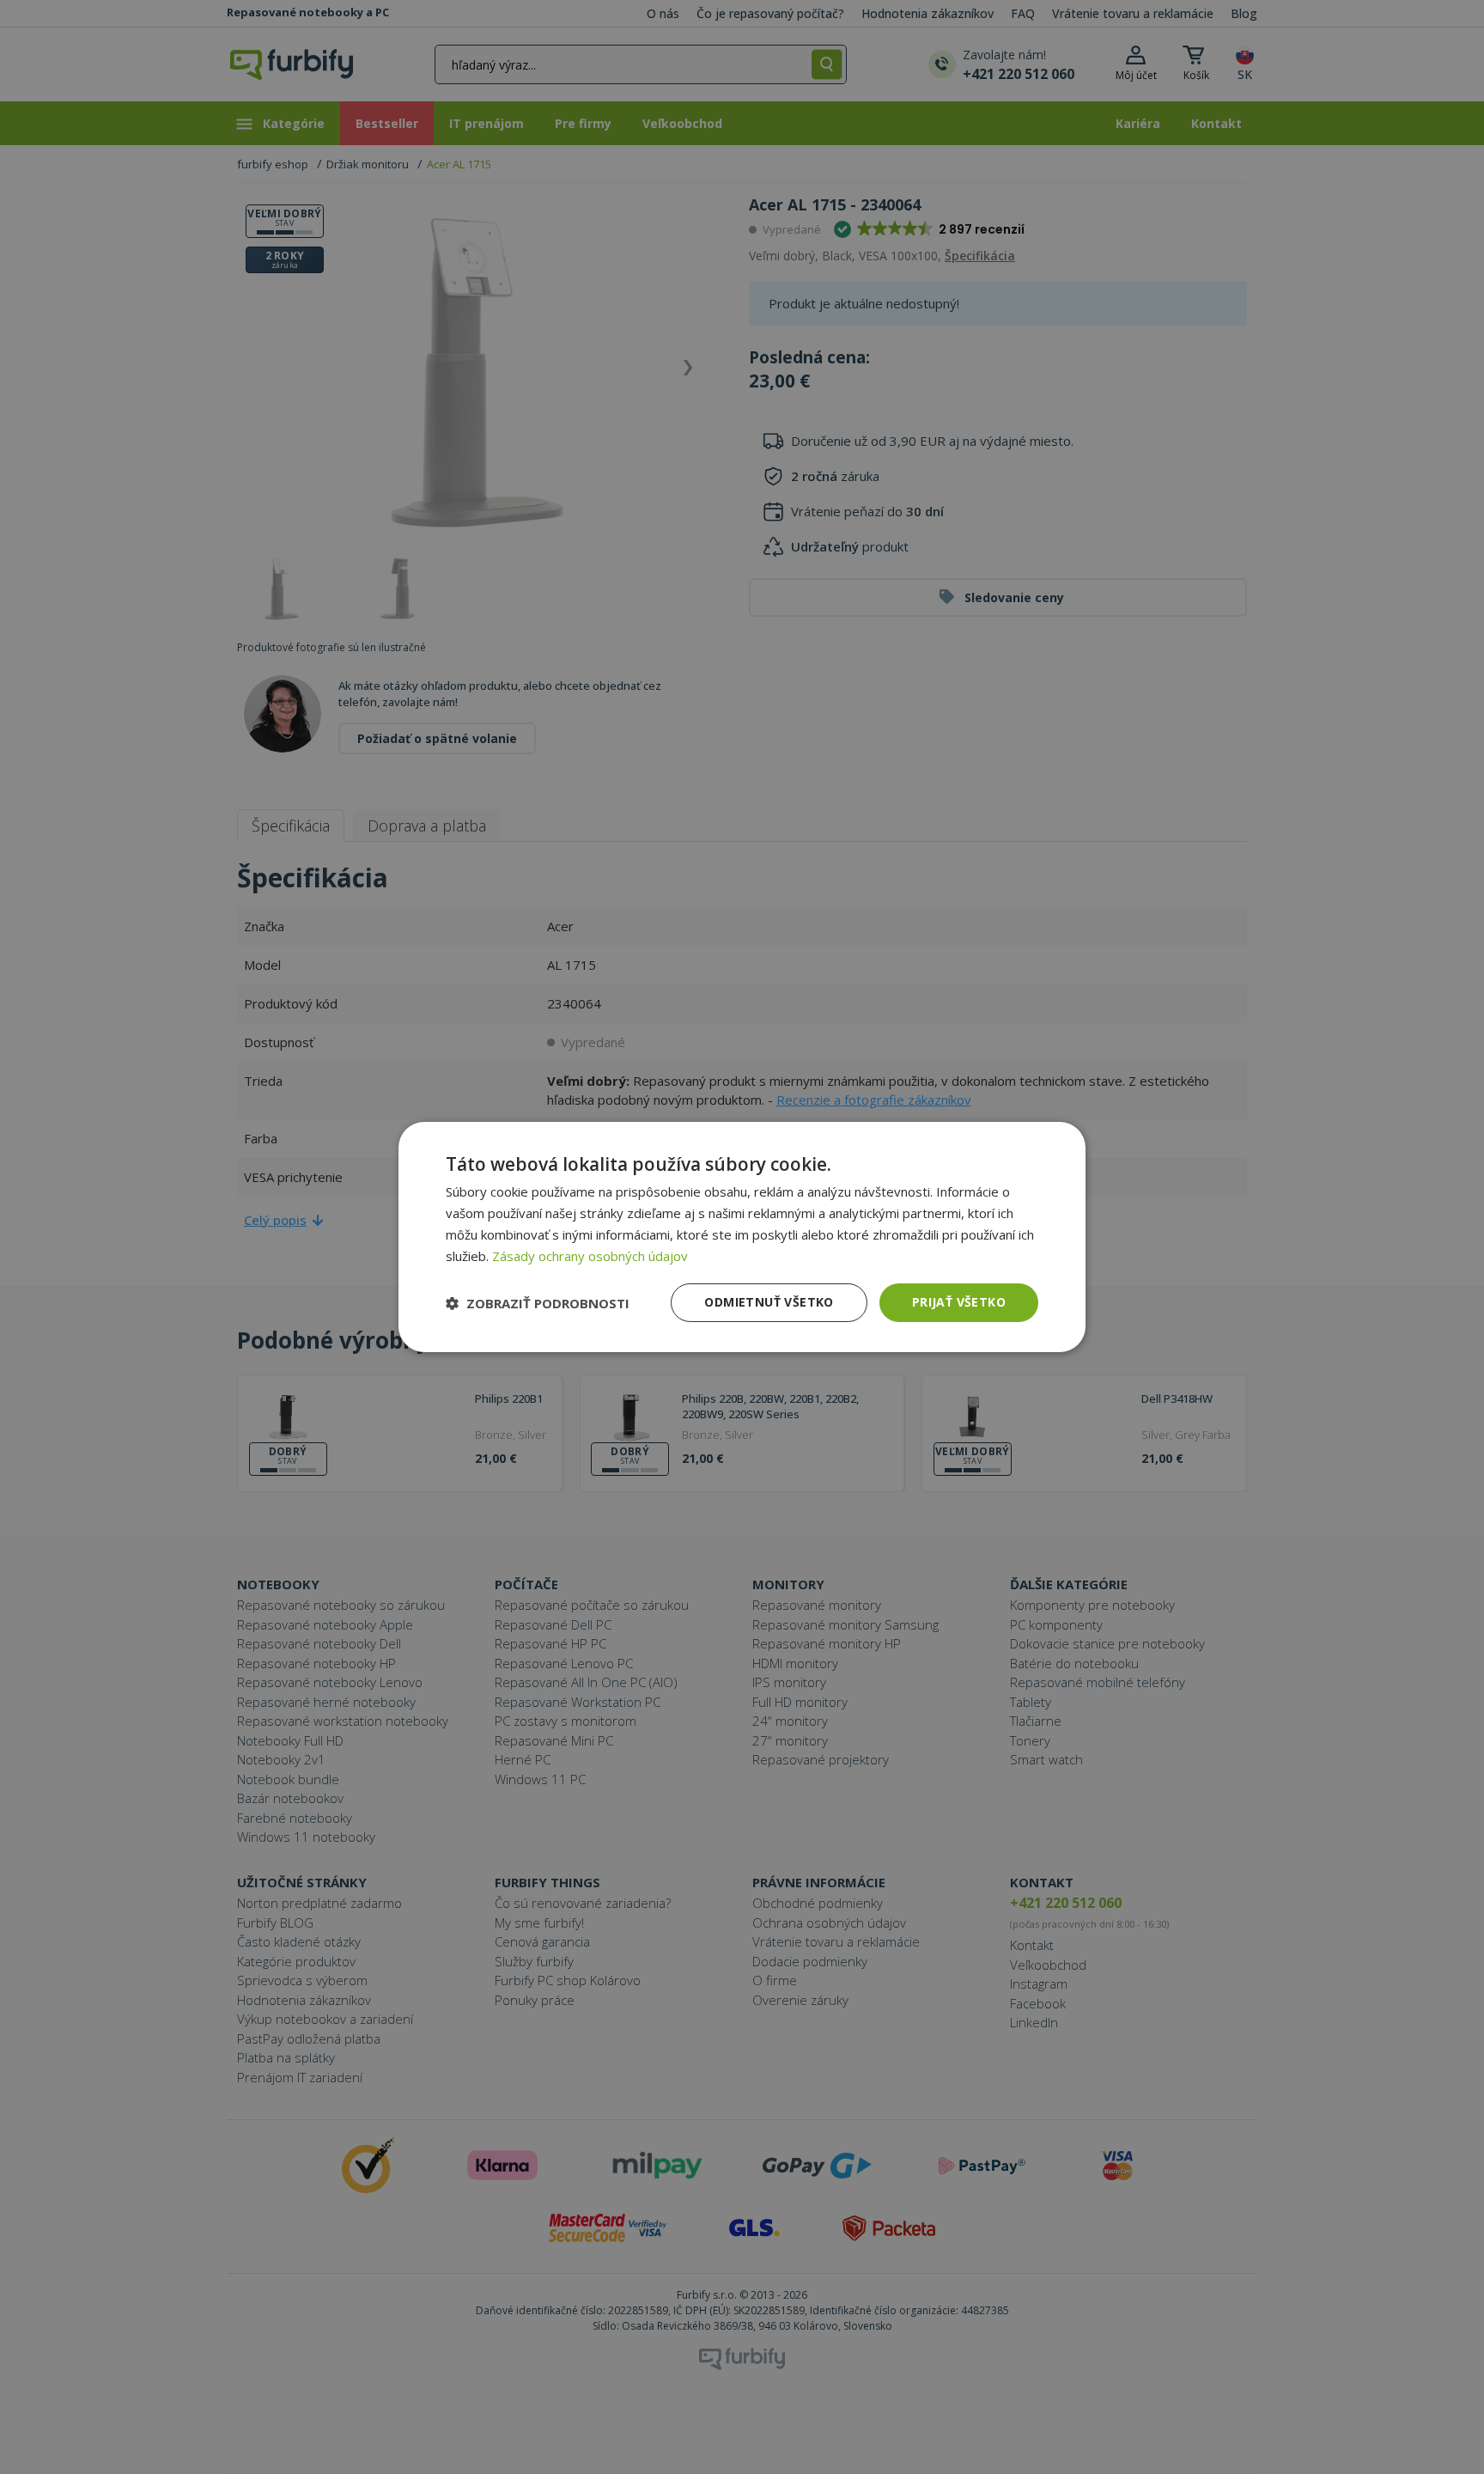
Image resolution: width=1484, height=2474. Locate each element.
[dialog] (742, 1237)
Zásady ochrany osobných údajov (590, 1256)
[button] (538, 1303)
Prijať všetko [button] (959, 1302)
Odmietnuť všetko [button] (769, 1302)
